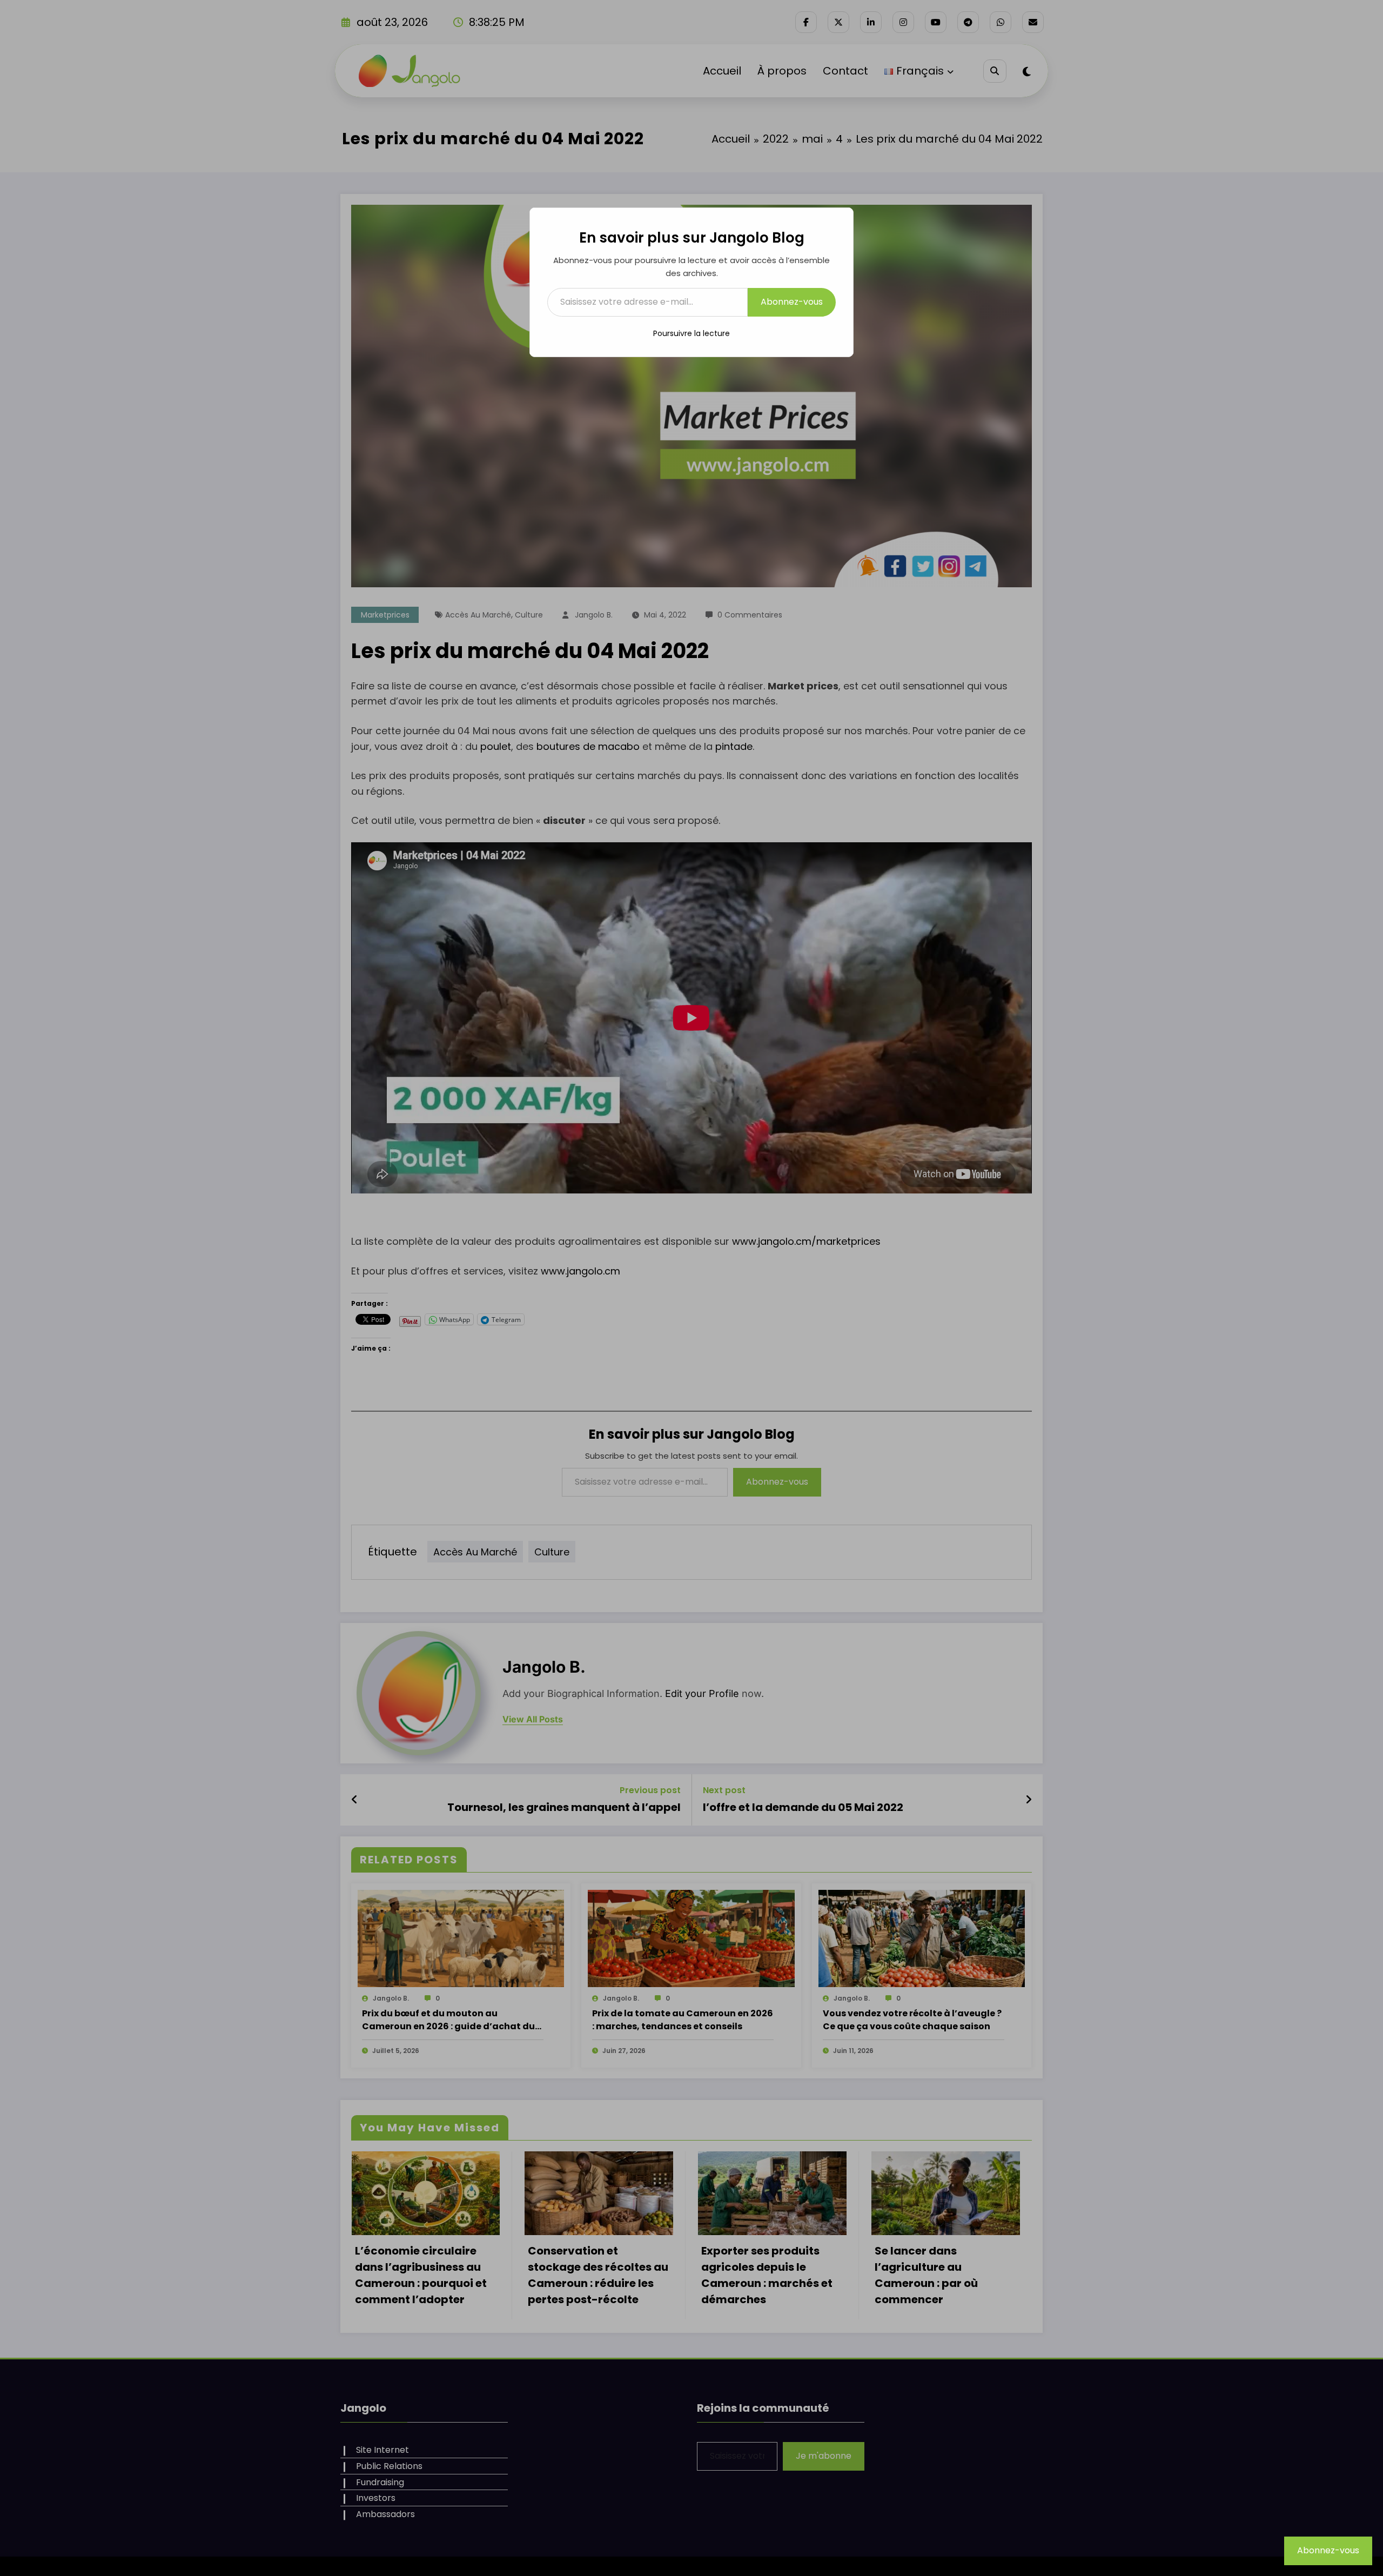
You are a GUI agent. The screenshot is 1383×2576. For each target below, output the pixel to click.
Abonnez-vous (792, 302)
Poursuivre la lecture (691, 333)
